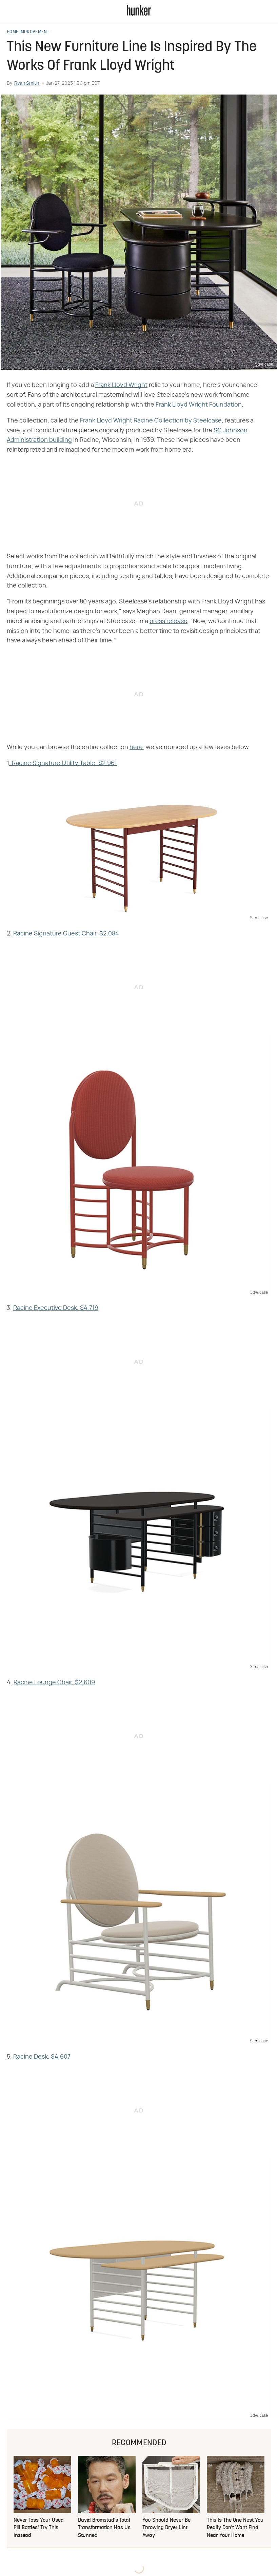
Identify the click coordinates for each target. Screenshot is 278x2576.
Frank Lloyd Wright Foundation (199, 405)
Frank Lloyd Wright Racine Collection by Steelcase (151, 421)
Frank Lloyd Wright (121, 385)
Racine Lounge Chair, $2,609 (54, 1683)
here (136, 747)
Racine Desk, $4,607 (42, 2057)
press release (168, 621)
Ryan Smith (27, 83)
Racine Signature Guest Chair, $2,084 (66, 934)
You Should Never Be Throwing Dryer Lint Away (166, 2528)
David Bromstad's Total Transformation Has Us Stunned (104, 2528)
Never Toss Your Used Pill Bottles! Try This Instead (39, 2528)
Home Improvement (28, 32)
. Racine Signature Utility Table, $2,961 (63, 763)
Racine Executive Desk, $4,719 (56, 1308)
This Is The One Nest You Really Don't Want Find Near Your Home (235, 2528)
